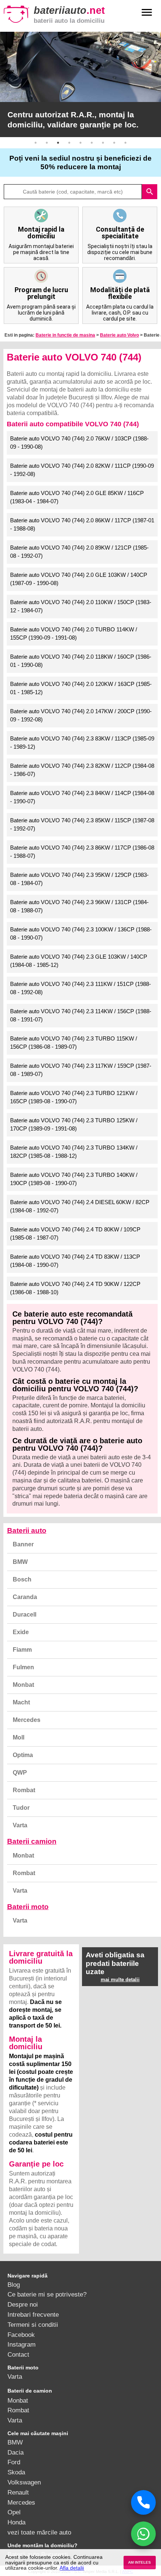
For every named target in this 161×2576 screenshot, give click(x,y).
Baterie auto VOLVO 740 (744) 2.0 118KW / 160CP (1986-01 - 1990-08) (81, 661)
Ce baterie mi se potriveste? (47, 2294)
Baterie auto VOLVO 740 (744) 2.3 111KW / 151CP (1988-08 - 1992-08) (80, 988)
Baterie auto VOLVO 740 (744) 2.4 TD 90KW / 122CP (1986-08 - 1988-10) (75, 1288)
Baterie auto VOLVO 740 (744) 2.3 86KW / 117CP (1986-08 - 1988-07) (82, 852)
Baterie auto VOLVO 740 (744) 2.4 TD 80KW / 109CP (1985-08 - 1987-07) (75, 1234)
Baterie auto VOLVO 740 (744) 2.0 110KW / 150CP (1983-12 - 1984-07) (81, 606)
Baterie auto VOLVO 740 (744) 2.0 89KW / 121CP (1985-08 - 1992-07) (79, 552)
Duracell (25, 1615)
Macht (21, 1702)
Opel (14, 2512)
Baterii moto (28, 1907)
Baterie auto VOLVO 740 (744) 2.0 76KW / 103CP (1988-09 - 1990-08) (79, 443)
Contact (18, 2354)
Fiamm (22, 1650)
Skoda (16, 2472)
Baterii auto (27, 1530)
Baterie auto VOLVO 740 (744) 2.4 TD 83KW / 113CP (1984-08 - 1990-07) (75, 1261)
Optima (23, 1755)
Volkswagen (24, 2482)
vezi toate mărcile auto (39, 2532)
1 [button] (36, 143)
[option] (80, 84)
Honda (16, 2522)
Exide (21, 1632)
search (150, 192)
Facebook (21, 2335)
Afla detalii (72, 2568)
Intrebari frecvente (33, 2314)
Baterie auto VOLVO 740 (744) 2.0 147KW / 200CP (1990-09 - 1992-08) (81, 715)
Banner (23, 1544)
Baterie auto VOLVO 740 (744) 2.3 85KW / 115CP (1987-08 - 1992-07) (82, 825)
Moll (19, 1737)
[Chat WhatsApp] (143, 2534)
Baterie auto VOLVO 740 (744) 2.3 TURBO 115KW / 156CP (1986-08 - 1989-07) (74, 1043)
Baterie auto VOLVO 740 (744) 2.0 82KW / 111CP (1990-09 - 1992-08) (82, 470)
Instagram (22, 2344)
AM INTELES (139, 2562)
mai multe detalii (120, 1980)
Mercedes (27, 1720)
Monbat (23, 1685)
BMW (20, 1562)
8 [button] (114, 143)
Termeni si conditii (33, 2325)
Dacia (16, 2452)
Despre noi (23, 2304)
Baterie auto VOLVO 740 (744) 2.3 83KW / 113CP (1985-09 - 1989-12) (82, 743)
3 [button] (58, 143)
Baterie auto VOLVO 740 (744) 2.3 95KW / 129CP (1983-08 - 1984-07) (79, 879)
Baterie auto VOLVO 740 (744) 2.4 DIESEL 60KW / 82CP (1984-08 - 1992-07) (80, 1206)
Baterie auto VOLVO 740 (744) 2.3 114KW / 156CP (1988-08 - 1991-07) (81, 1015)
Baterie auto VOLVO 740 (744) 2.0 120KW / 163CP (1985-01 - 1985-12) (81, 688)
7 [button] (103, 143)
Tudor (21, 1808)
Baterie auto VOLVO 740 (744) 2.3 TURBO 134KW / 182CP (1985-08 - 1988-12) (74, 1152)
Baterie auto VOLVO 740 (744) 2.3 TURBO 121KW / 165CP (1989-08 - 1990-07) (74, 1097)
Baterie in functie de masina (65, 335)
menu (147, 12)
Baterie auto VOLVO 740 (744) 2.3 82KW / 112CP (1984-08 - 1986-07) (82, 770)
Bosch (22, 1579)
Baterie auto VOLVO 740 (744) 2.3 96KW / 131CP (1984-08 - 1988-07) (79, 906)
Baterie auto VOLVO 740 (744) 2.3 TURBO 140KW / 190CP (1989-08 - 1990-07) (74, 1179)
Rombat (24, 1790)
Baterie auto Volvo (119, 335)
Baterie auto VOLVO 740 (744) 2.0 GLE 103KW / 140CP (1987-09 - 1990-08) (79, 579)
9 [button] (125, 143)
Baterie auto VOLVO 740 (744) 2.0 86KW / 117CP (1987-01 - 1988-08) (82, 525)
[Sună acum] (143, 2502)
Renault (18, 2492)
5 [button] (80, 143)
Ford (14, 2462)
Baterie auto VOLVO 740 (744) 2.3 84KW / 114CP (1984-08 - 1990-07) (82, 797)
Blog (14, 2285)
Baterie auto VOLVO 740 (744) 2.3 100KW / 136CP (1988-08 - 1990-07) (81, 934)
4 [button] (69, 143)
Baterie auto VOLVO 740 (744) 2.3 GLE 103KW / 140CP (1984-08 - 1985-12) (79, 961)
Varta (20, 1825)
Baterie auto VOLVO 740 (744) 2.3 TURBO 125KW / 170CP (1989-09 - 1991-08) (74, 1125)
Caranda (25, 1597)
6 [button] (92, 143)
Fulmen (23, 1667)
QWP (20, 1773)
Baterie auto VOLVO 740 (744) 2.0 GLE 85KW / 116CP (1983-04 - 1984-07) (77, 497)
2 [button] (47, 143)
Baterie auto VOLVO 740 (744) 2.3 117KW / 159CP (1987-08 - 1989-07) (81, 1070)
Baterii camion (32, 1841)
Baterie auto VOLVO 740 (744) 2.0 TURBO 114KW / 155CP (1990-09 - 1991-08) (74, 634)
